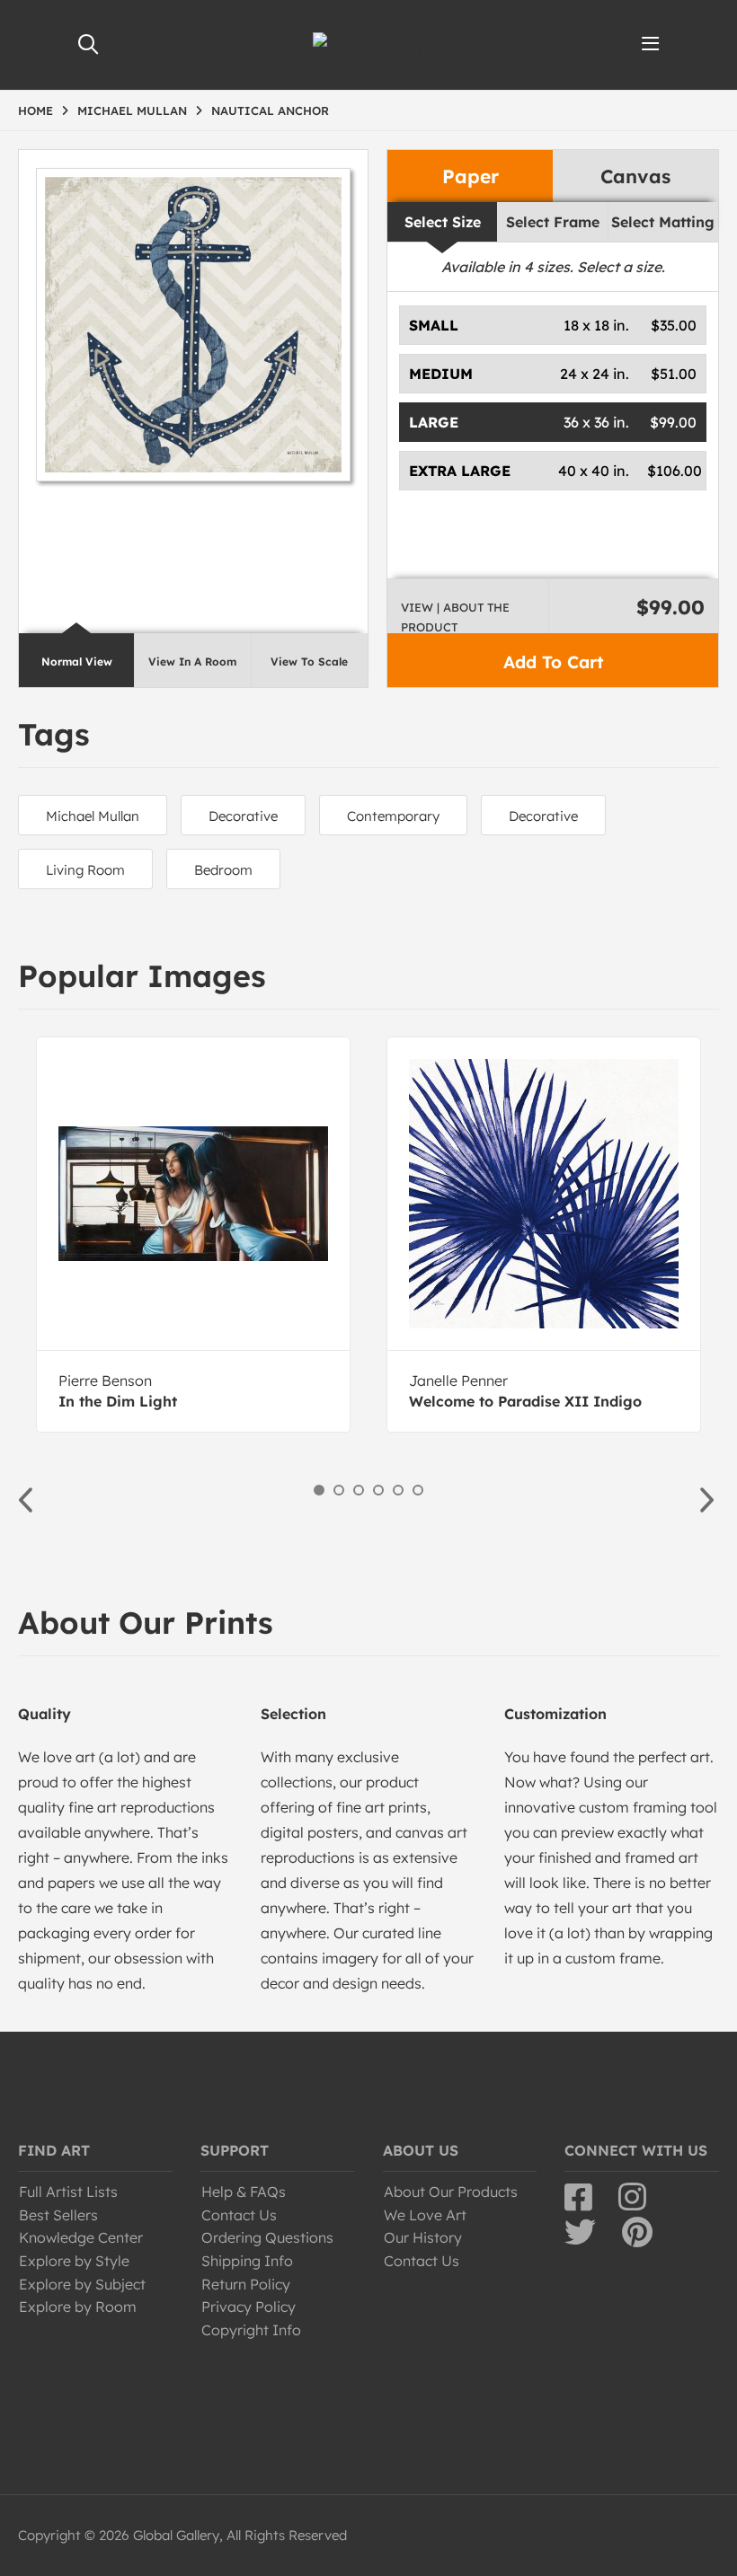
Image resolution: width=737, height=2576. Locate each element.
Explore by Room (78, 2307)
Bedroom (223, 870)
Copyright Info (251, 2330)
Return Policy (246, 2284)
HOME (36, 110)
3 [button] (359, 1490)
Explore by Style (74, 2261)
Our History (423, 2237)
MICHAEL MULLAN (132, 110)
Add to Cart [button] (553, 662)
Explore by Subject (82, 2284)
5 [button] (398, 1490)
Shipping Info (247, 2261)
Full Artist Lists (68, 2192)
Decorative (243, 816)
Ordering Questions (267, 2237)
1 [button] (319, 1490)
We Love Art (425, 2215)
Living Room (85, 870)
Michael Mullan (93, 816)
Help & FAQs (244, 2192)
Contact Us (239, 2215)
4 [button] (378, 1490)
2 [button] (339, 1490)
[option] (193, 1235)
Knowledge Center (81, 2237)
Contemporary (393, 816)
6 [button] (418, 1490)
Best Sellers (58, 2215)
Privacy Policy (249, 2307)
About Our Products (451, 2192)
